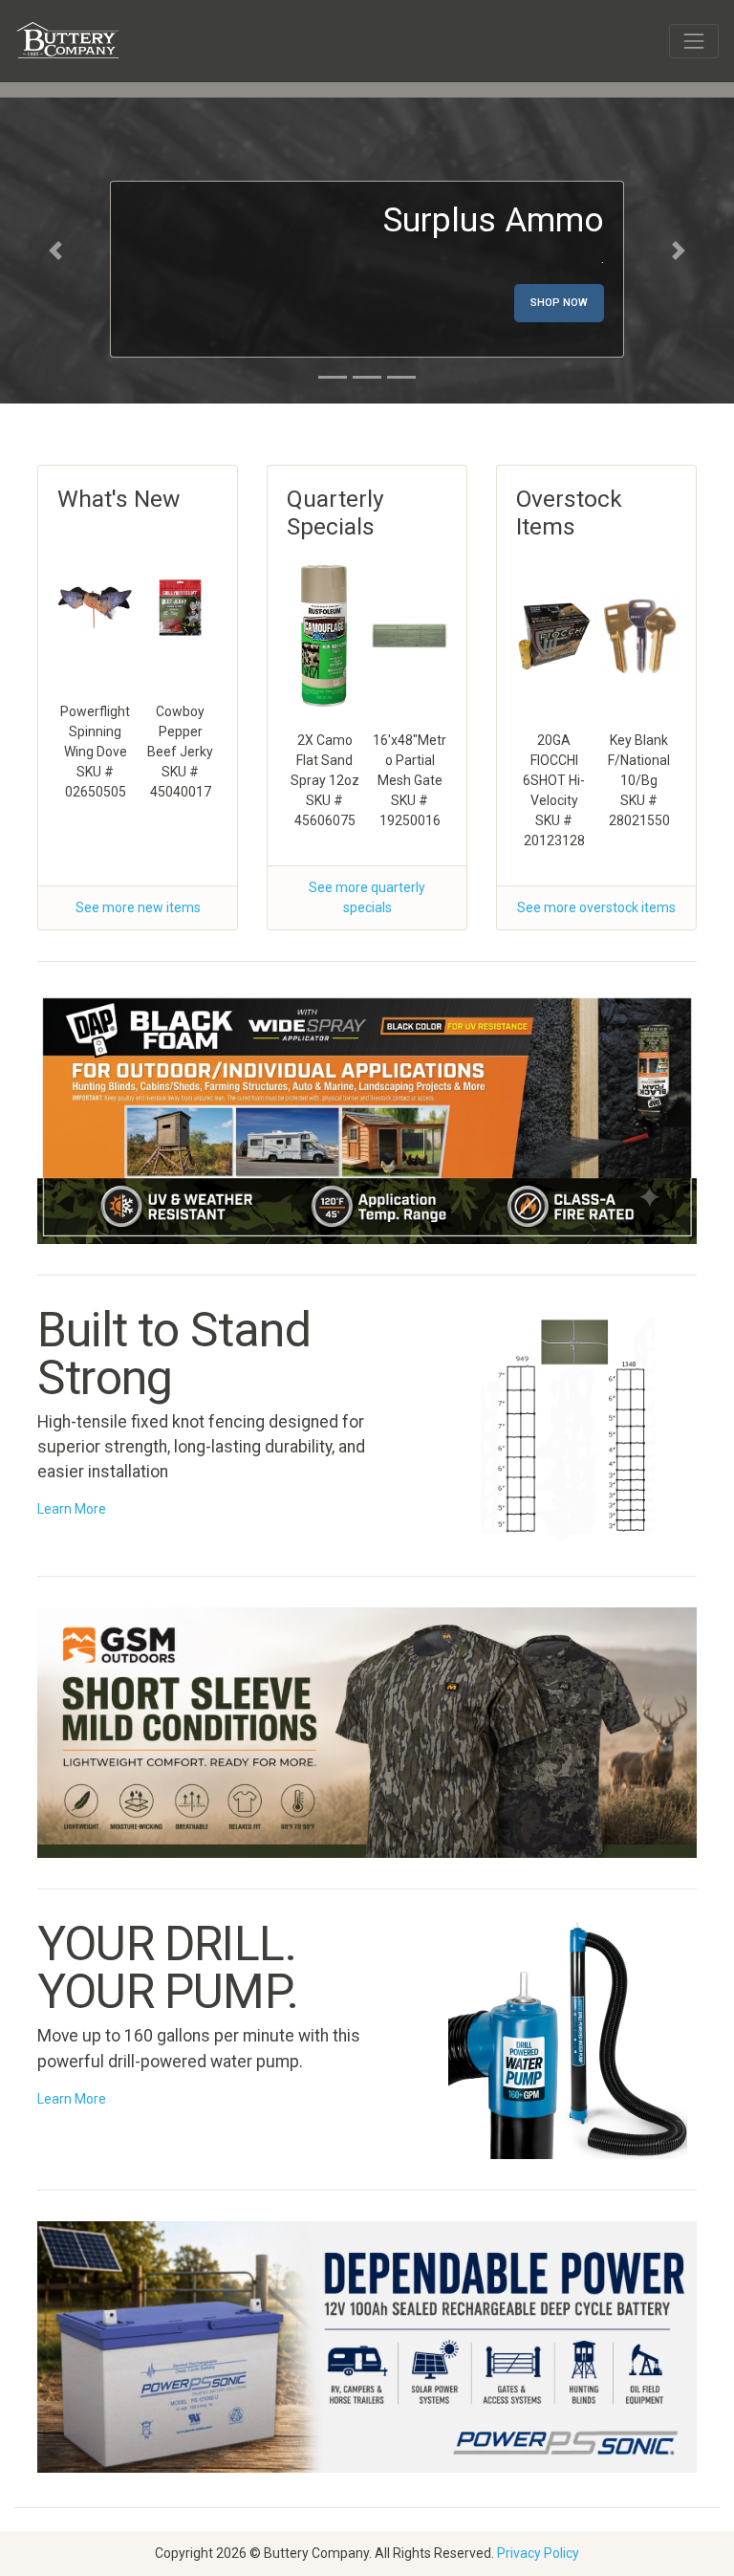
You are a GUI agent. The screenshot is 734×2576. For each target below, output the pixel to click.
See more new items (138, 907)
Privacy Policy (538, 2553)
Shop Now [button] (559, 303)
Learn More (72, 1509)
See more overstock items (596, 907)
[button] (55, 251)
